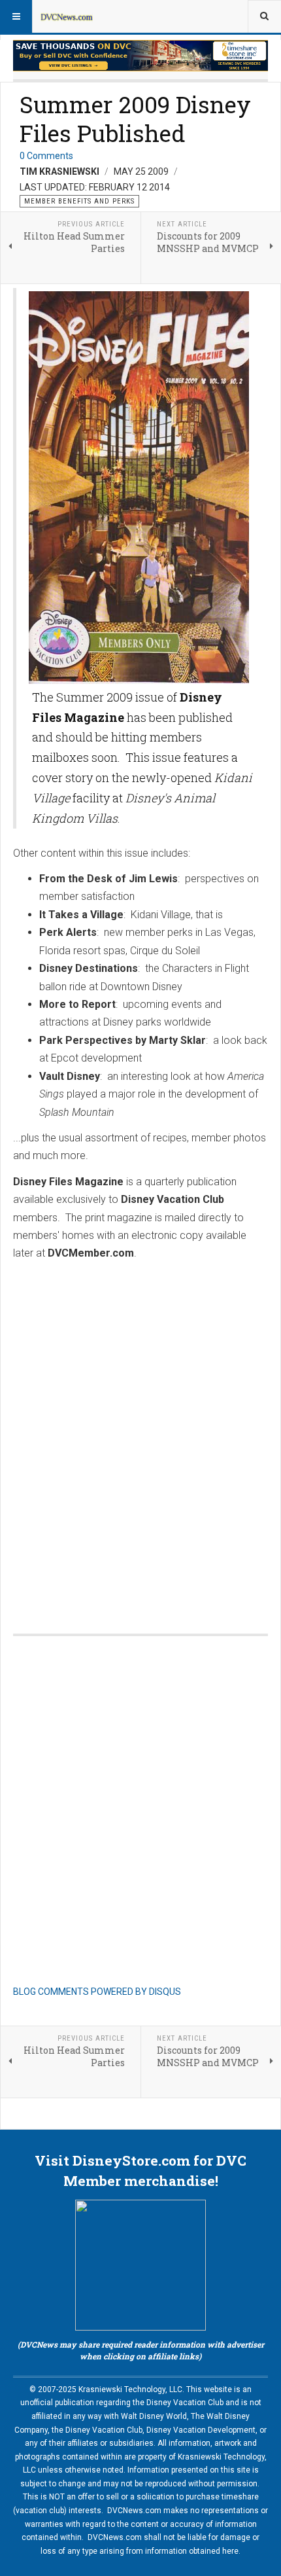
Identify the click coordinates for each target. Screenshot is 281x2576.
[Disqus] (140, 1434)
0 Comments (46, 156)
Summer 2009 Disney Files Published (135, 118)
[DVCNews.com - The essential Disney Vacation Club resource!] (67, 16)
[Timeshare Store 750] (140, 56)
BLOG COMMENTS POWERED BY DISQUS (97, 1992)
